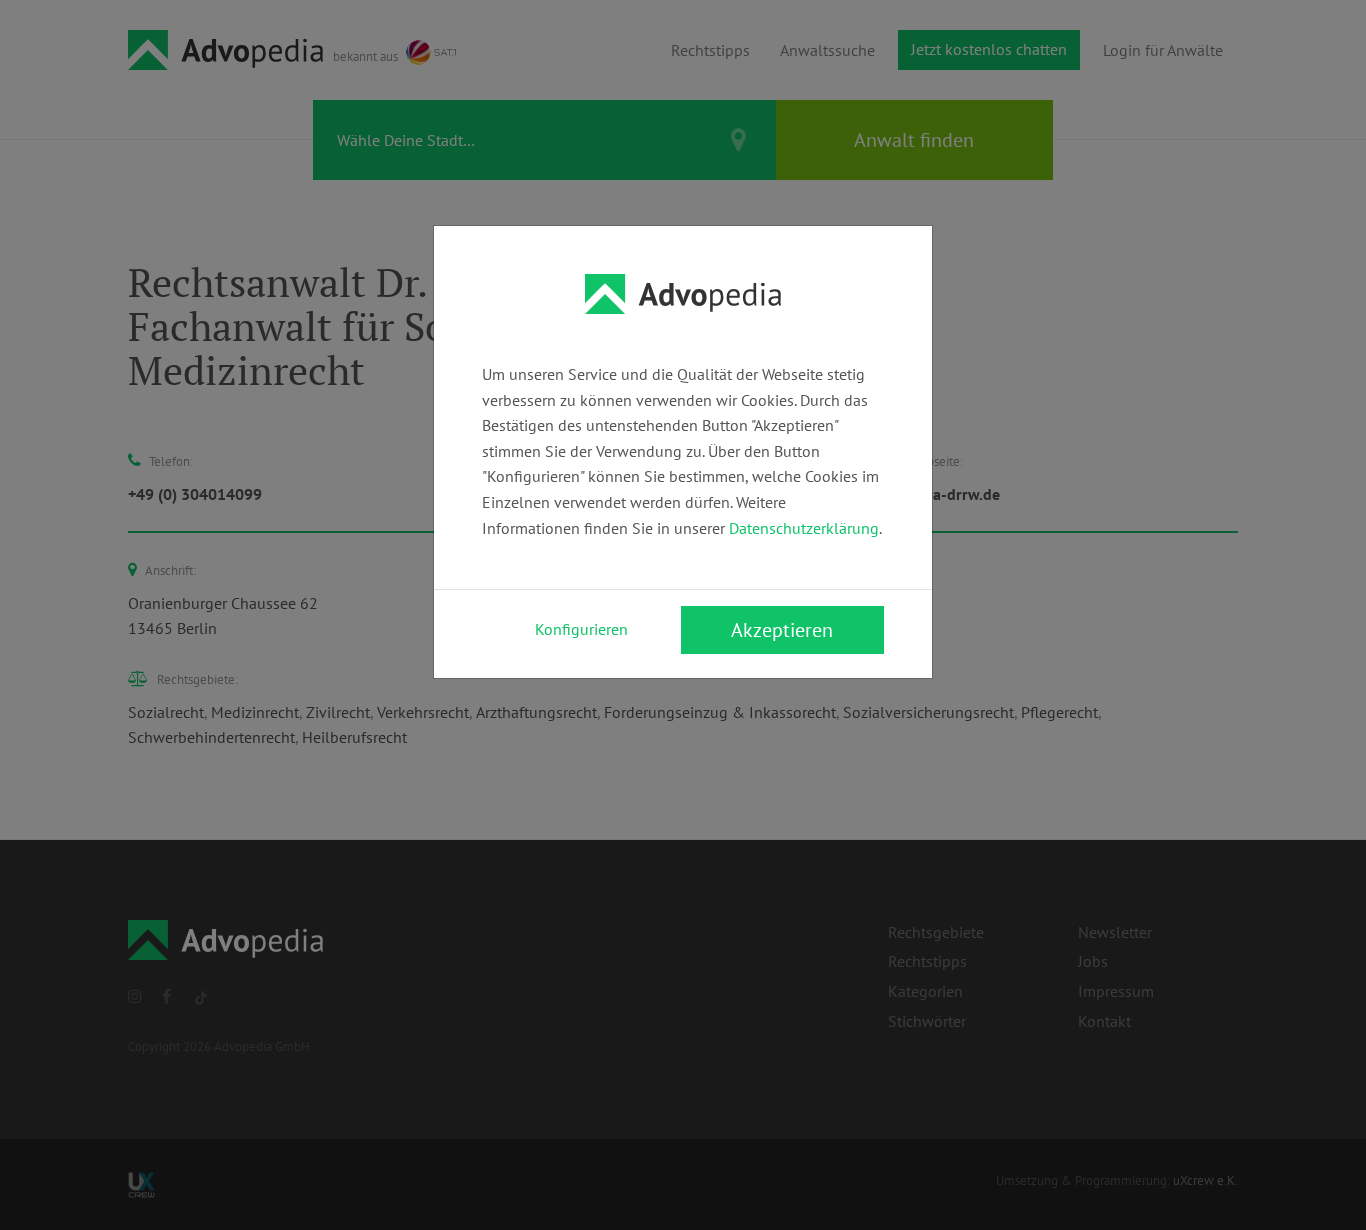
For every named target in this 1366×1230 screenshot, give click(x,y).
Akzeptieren (782, 630)
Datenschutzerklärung (804, 528)
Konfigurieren (581, 629)
